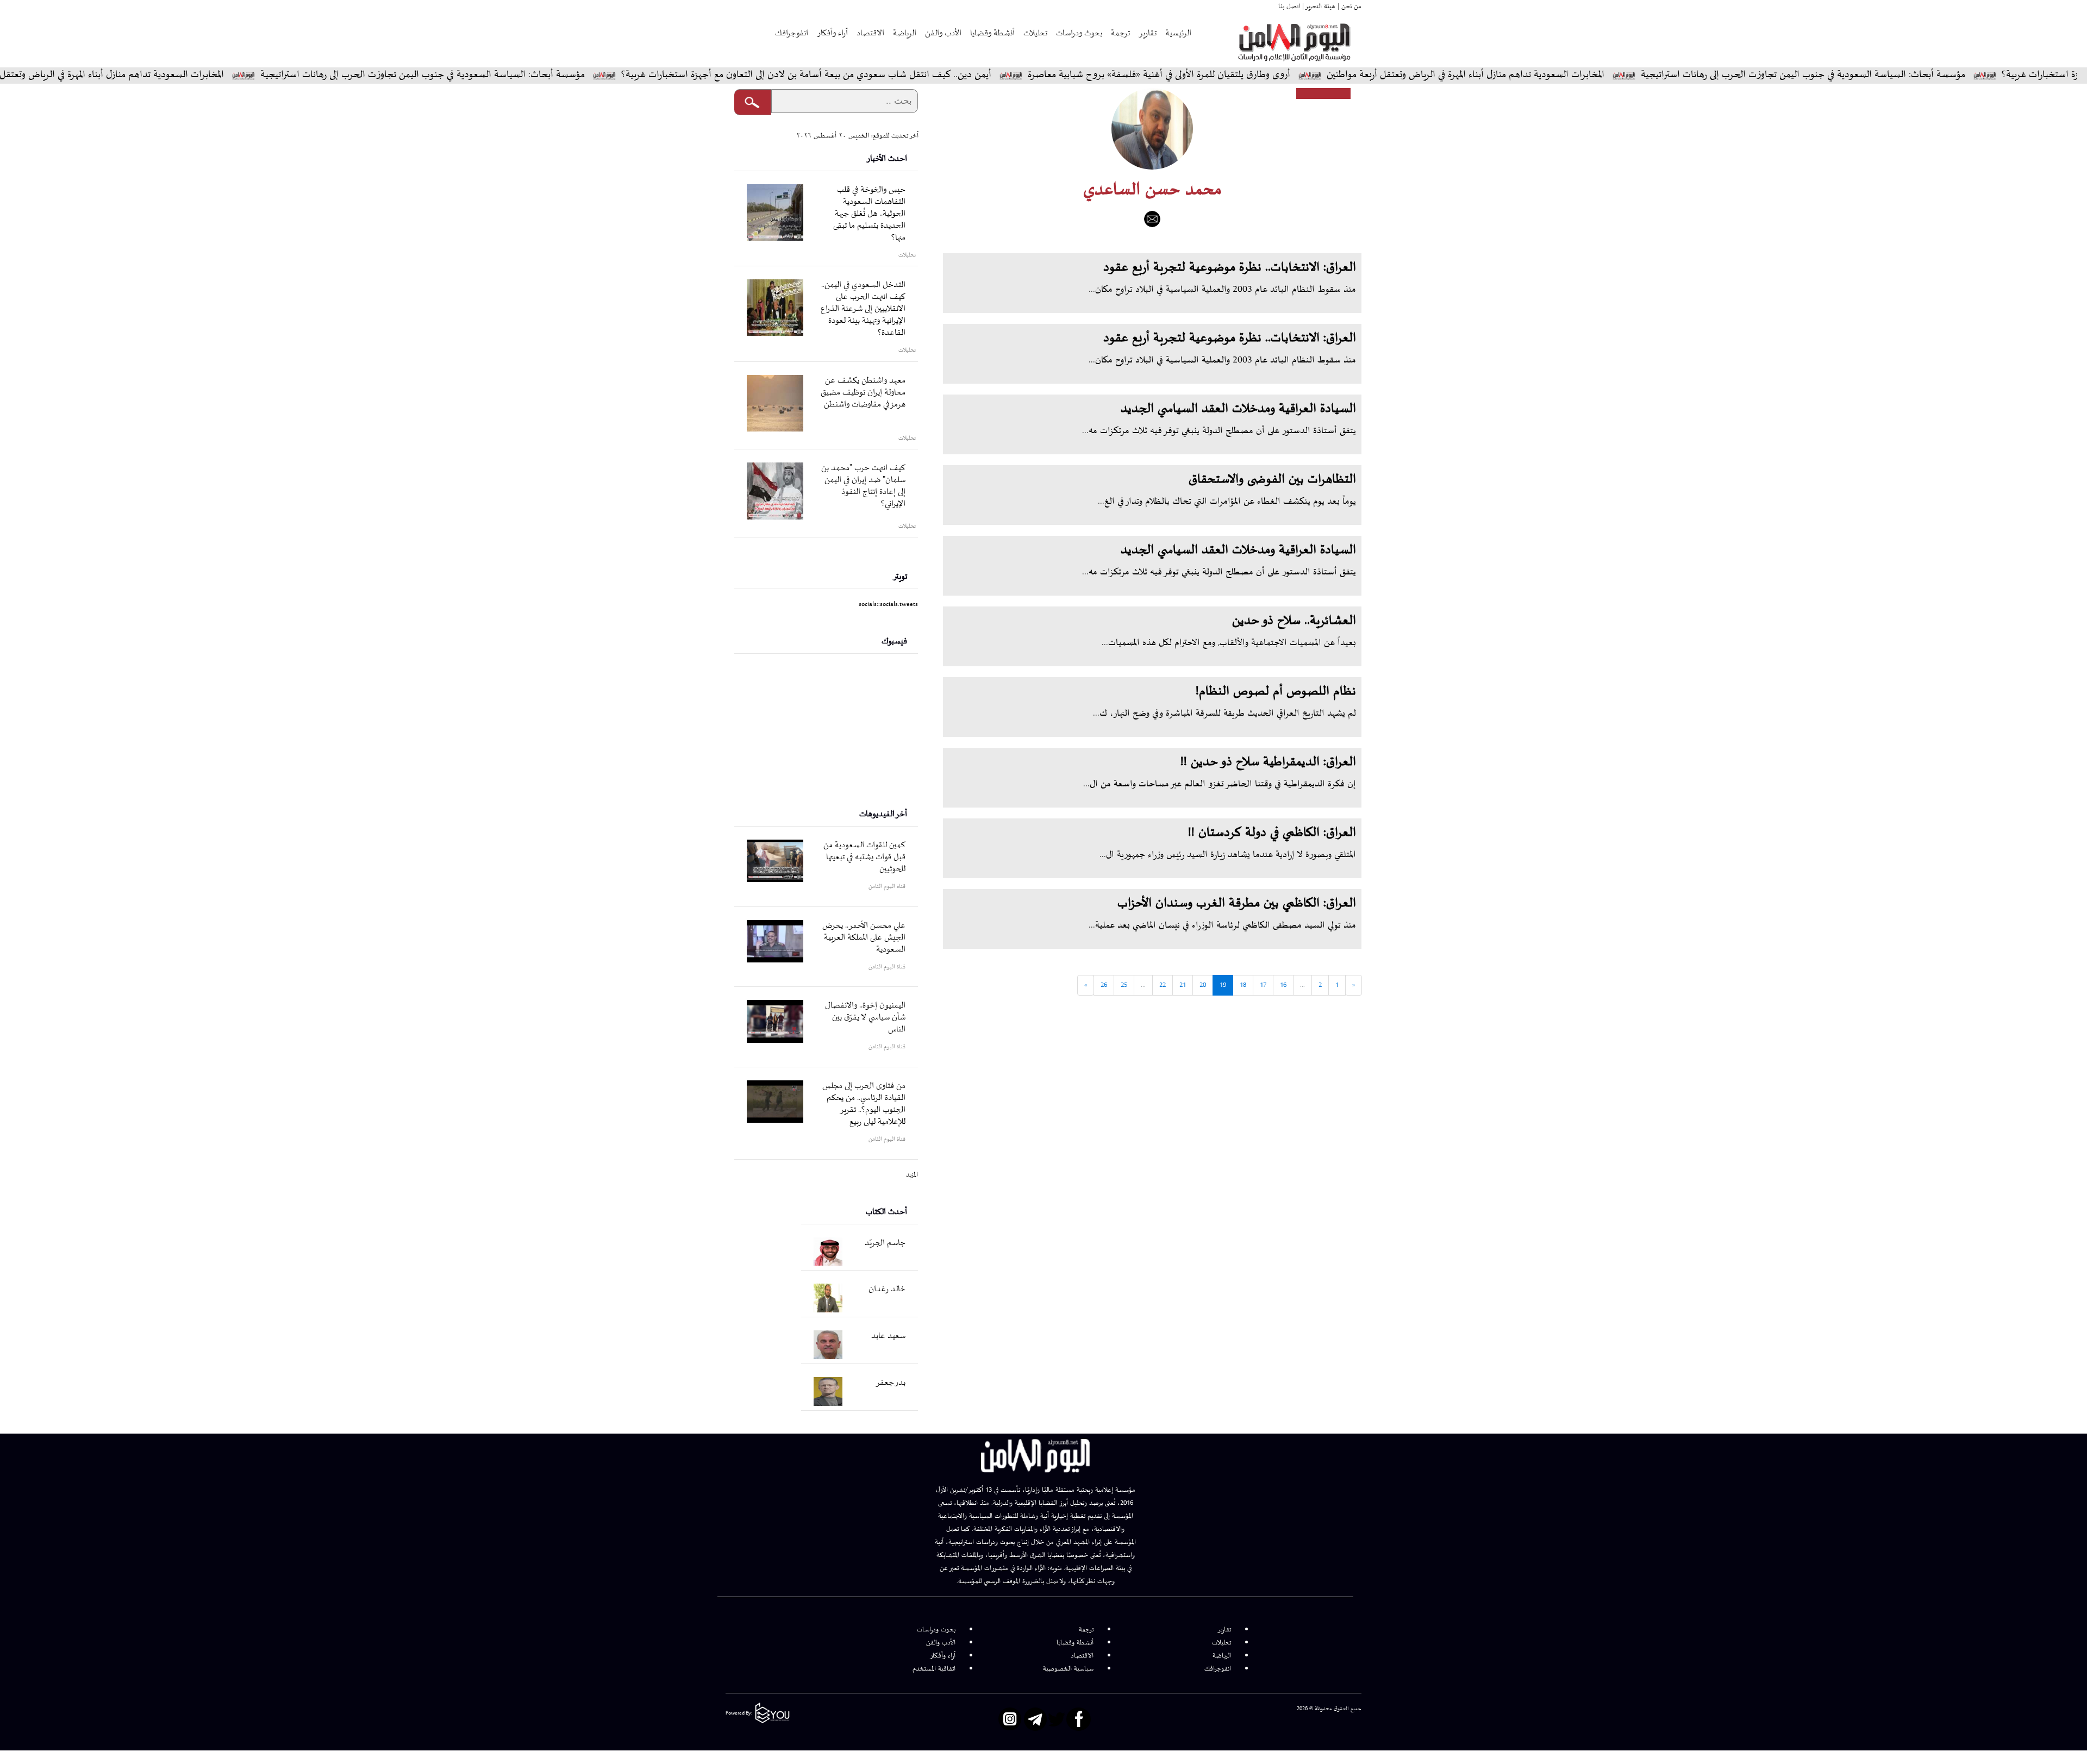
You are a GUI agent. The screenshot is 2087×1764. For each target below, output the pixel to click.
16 (1283, 985)
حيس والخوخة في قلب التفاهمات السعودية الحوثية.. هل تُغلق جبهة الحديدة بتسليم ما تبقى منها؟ (869, 214)
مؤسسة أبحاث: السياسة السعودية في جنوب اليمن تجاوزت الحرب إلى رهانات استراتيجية (1888, 75)
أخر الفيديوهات (883, 814)
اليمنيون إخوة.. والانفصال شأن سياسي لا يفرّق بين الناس (865, 1018)
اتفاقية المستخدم (934, 1669)
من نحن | (1348, 7)
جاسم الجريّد (885, 1243)
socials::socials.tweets (888, 604)
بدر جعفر (891, 1383)
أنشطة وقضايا (992, 33)
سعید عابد (888, 1336)
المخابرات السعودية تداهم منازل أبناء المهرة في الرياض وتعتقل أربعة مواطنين (1550, 75)
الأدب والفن (943, 33)
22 (1163, 985)
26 (1104, 985)
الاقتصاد (870, 33)
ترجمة (1120, 33)
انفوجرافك (792, 33)
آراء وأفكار (832, 33)
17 (1263, 985)
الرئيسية (1178, 33)
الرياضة (905, 33)
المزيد (912, 1175)
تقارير (1148, 33)
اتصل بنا (1289, 7)
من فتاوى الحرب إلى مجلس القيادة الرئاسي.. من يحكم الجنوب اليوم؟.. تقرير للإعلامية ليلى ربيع (864, 1104)
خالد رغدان (887, 1289)
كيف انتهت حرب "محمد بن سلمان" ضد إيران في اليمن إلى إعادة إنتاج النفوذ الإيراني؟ (863, 486)
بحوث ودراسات (1079, 33)
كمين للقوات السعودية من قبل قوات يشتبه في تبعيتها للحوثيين (864, 857)
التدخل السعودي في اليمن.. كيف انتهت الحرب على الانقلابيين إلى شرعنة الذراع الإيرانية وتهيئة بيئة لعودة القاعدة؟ (863, 309)
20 (1203, 985)
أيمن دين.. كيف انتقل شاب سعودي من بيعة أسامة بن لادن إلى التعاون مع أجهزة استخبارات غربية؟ (891, 75)
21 (1183, 985)
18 (1243, 985)
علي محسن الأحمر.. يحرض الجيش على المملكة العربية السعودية (864, 938)
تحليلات (1035, 33)
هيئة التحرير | (1318, 7)
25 (1124, 985)
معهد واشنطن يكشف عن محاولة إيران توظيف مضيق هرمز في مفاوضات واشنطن (863, 393)
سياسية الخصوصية (1068, 1669)
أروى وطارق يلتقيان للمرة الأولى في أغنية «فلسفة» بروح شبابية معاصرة (1244, 75)
